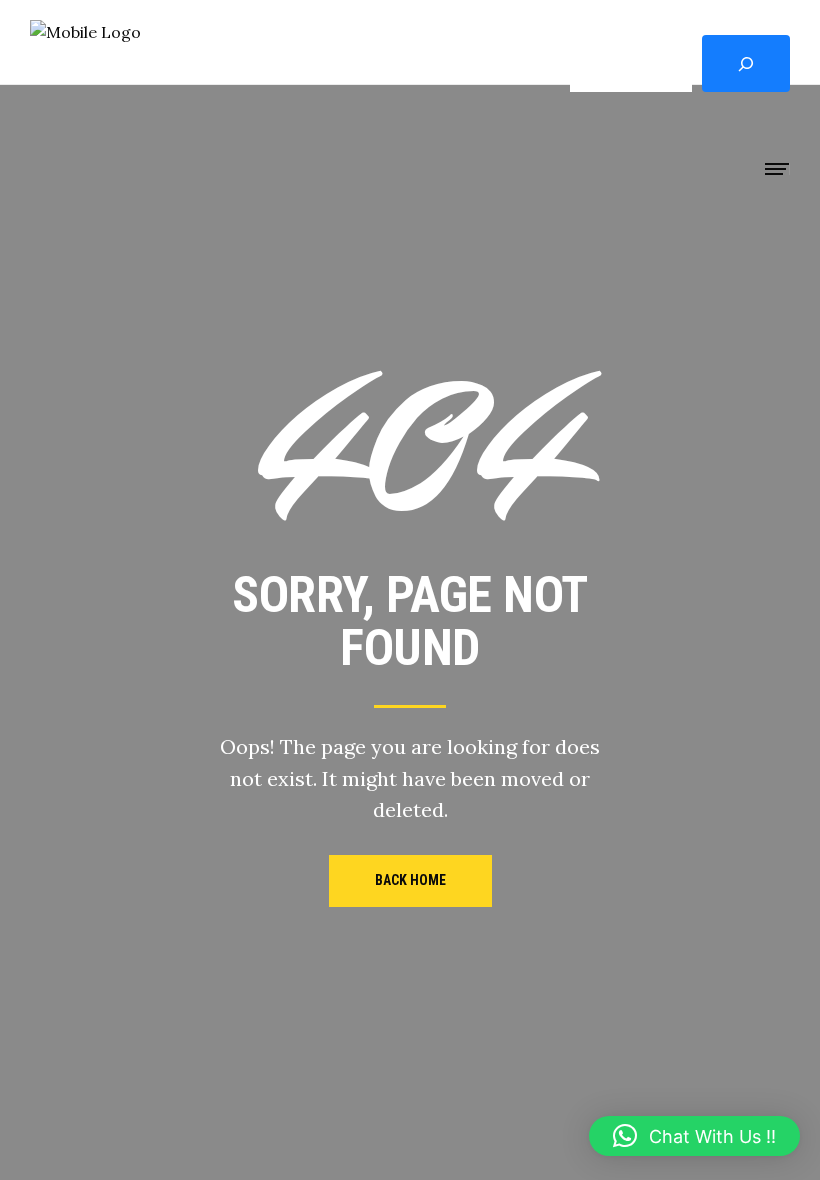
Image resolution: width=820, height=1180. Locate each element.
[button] (694, 1136)
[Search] (746, 63)
